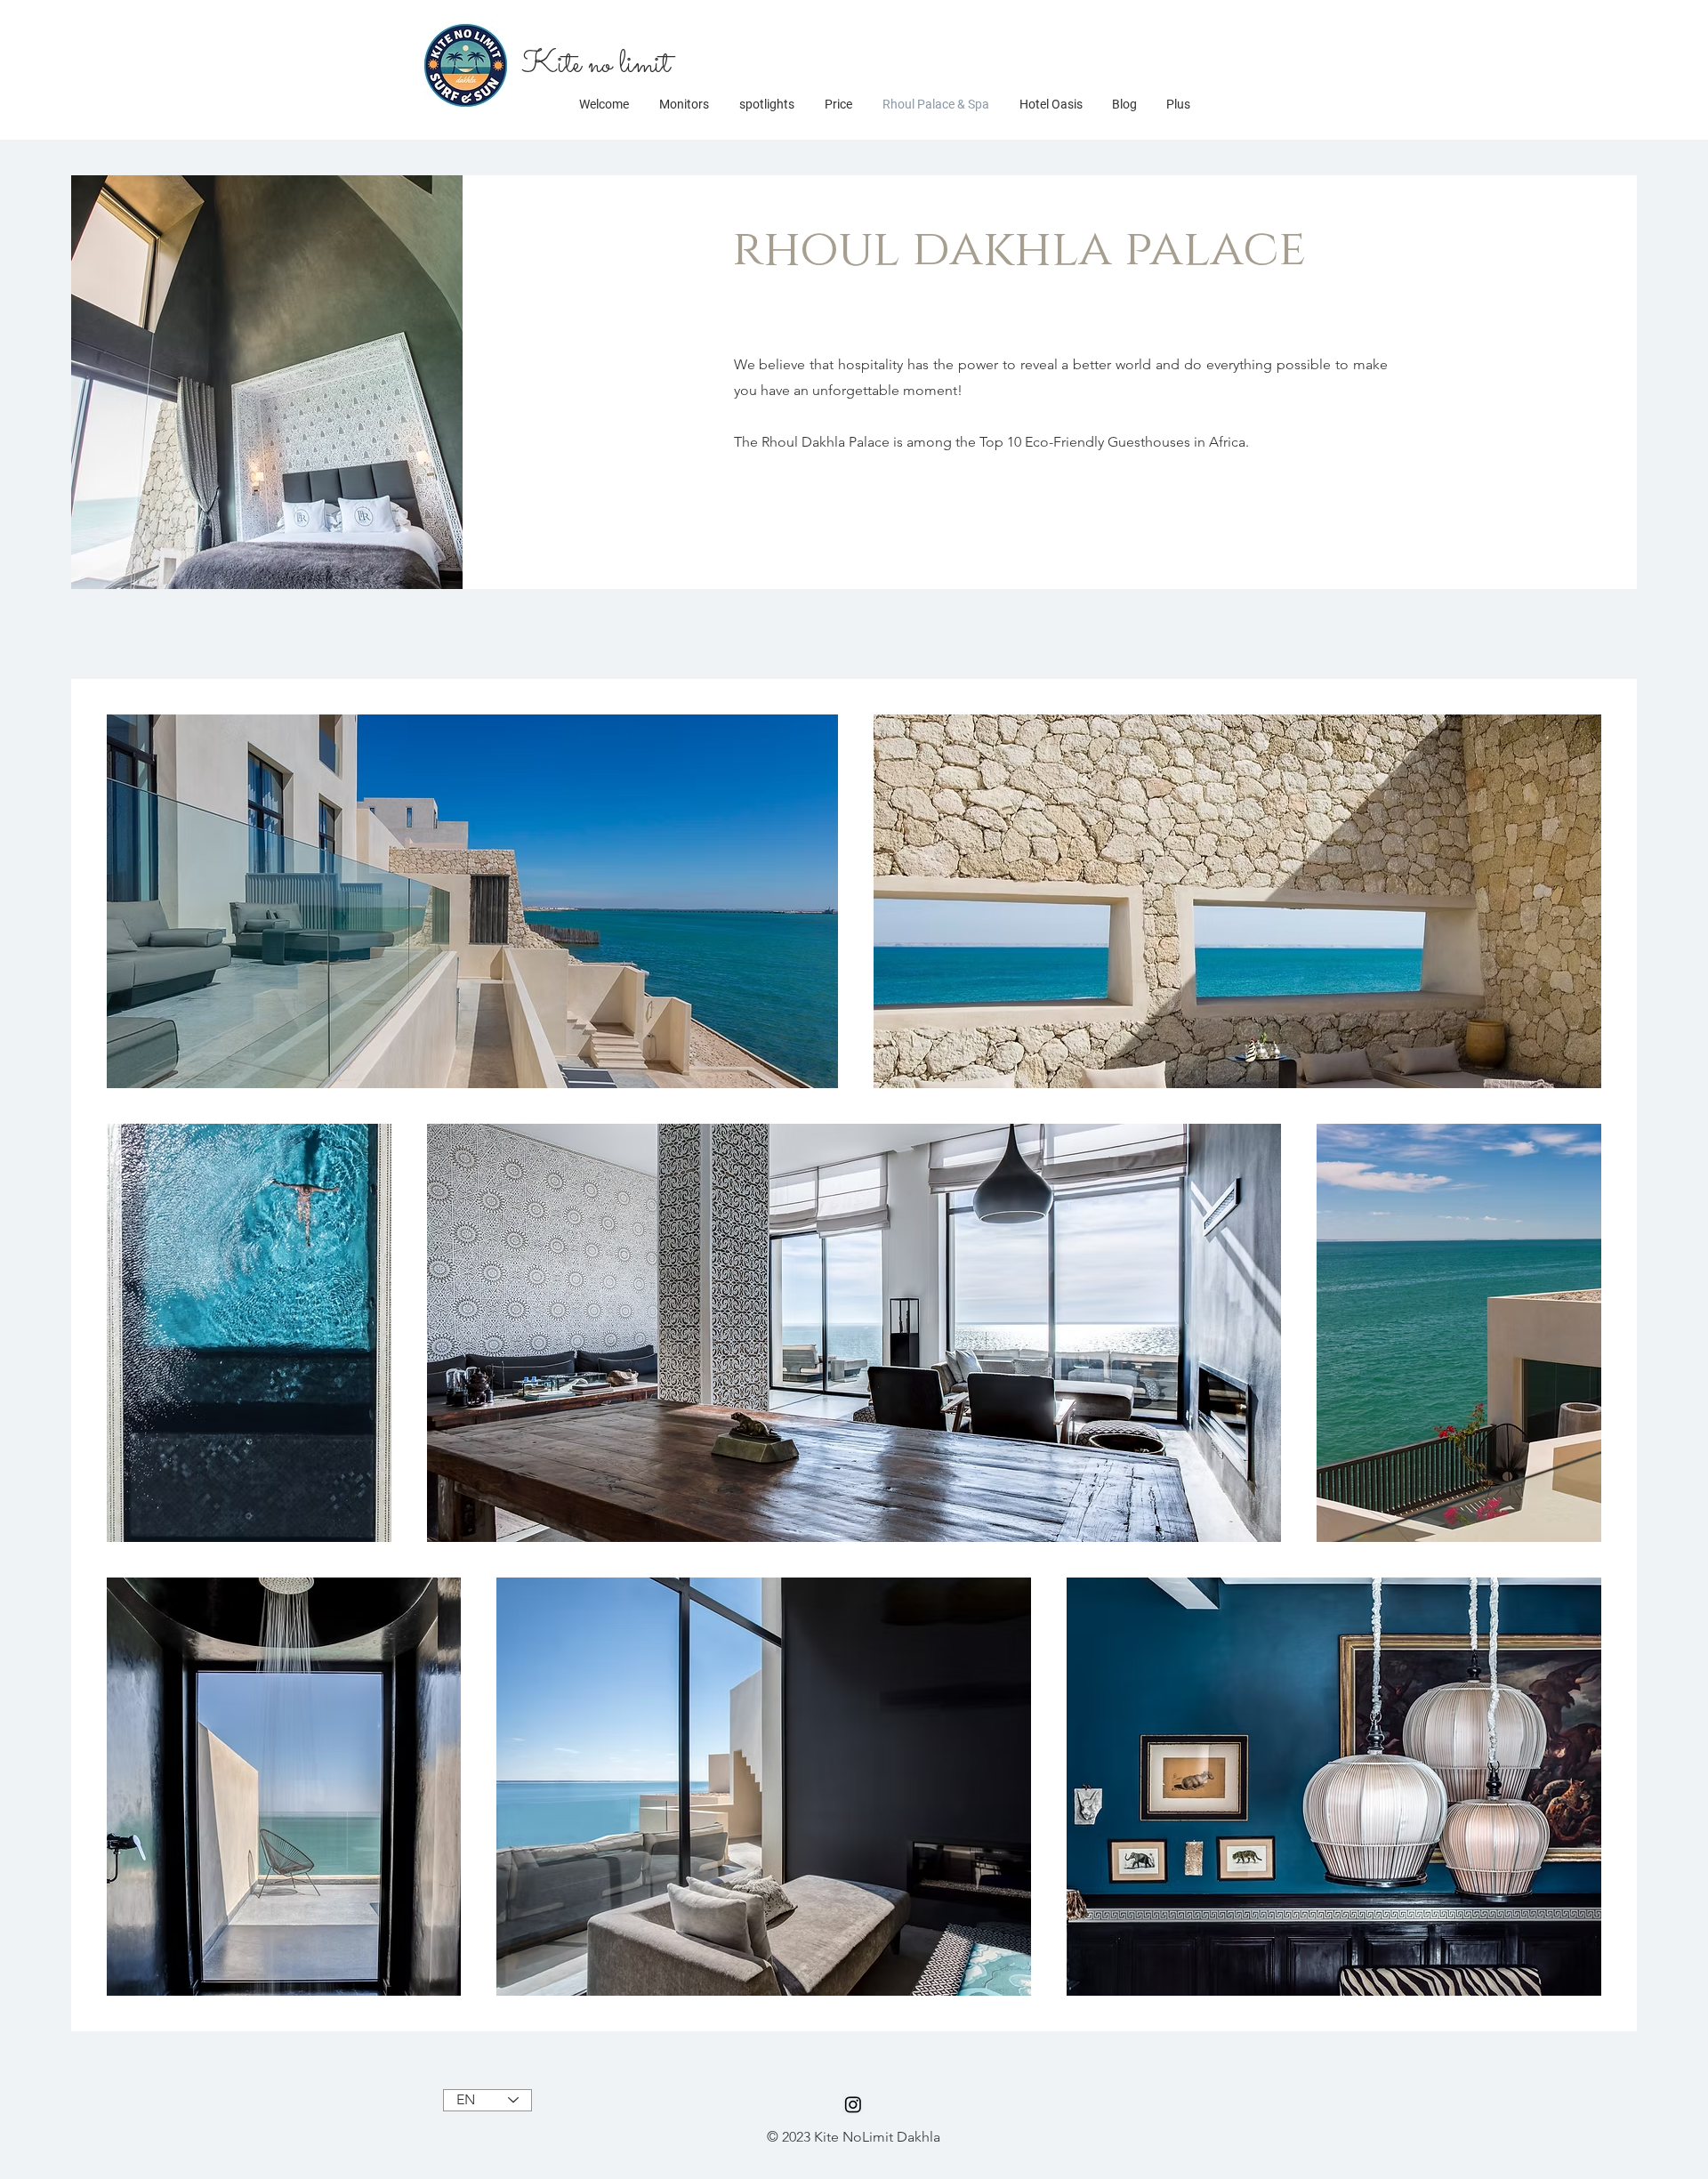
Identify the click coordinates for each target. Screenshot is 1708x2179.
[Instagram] (853, 2104)
